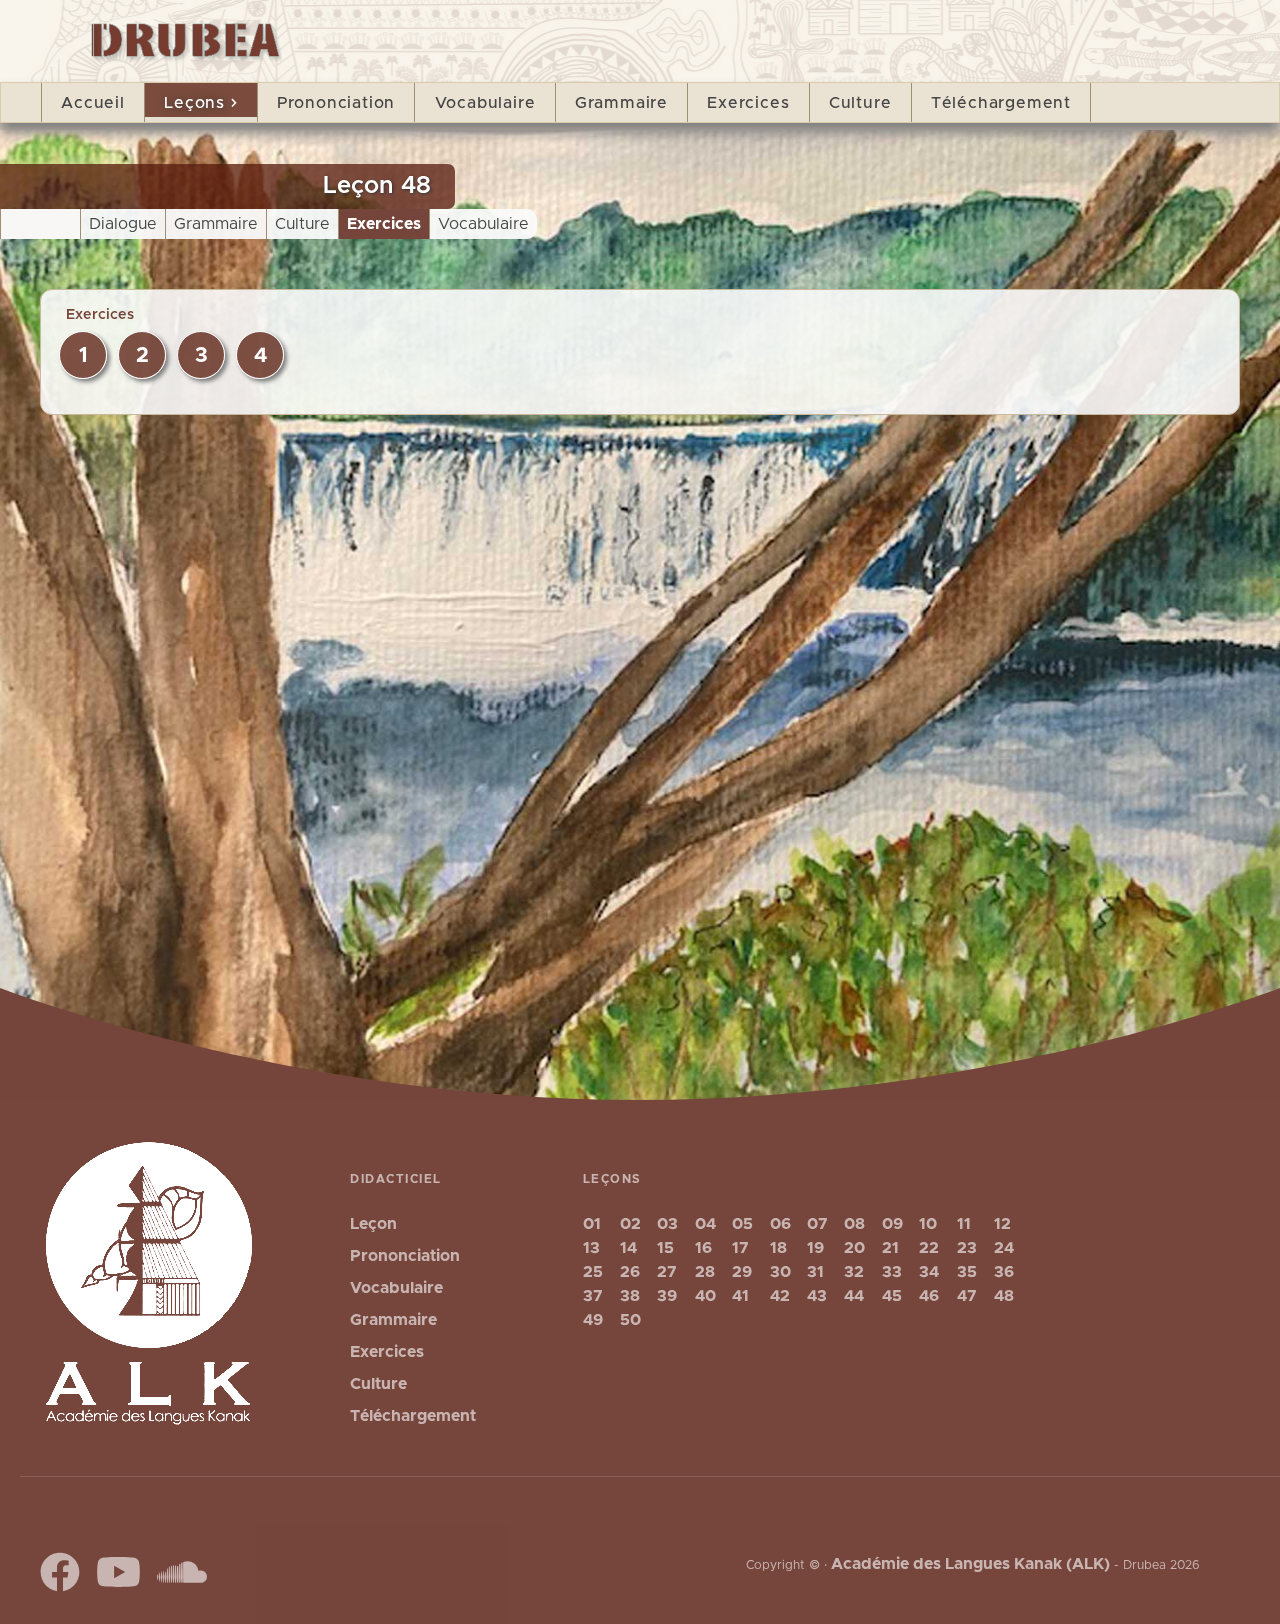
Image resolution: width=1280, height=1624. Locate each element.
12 (1002, 1224)
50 (630, 1320)
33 (892, 1272)
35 (967, 1272)
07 (817, 1224)
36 (1004, 1272)
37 (593, 1296)
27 (667, 1272)
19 (815, 1248)
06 (780, 1224)
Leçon (373, 1224)
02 (630, 1224)
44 (854, 1296)
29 (742, 1272)
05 (742, 1224)
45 (892, 1296)
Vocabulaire (485, 103)
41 (740, 1296)
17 (740, 1248)
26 (630, 1272)
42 (780, 1296)
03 (667, 1224)
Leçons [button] (194, 103)
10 (928, 1224)
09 (892, 1224)
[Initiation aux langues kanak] (176, 33)
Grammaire (621, 103)
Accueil (93, 103)
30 (780, 1272)
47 (967, 1296)
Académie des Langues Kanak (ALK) (970, 1564)
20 (854, 1248)
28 (705, 1272)
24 (1004, 1248)
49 (593, 1320)
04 (705, 1224)
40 (705, 1296)
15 (665, 1248)
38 (630, 1296)
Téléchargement (1001, 103)
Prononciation (336, 103)
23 (967, 1248)
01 (592, 1224)
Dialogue (123, 224)
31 (815, 1272)
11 (964, 1224)
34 (929, 1272)
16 (703, 1248)
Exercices (748, 103)
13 (591, 1248)
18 (778, 1248)
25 (593, 1272)
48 (1004, 1296)
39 (667, 1296)
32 (854, 1272)
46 (929, 1296)
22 (929, 1248)
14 (628, 1248)
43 (817, 1296)
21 (890, 1248)
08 (854, 1224)
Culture (860, 103)
